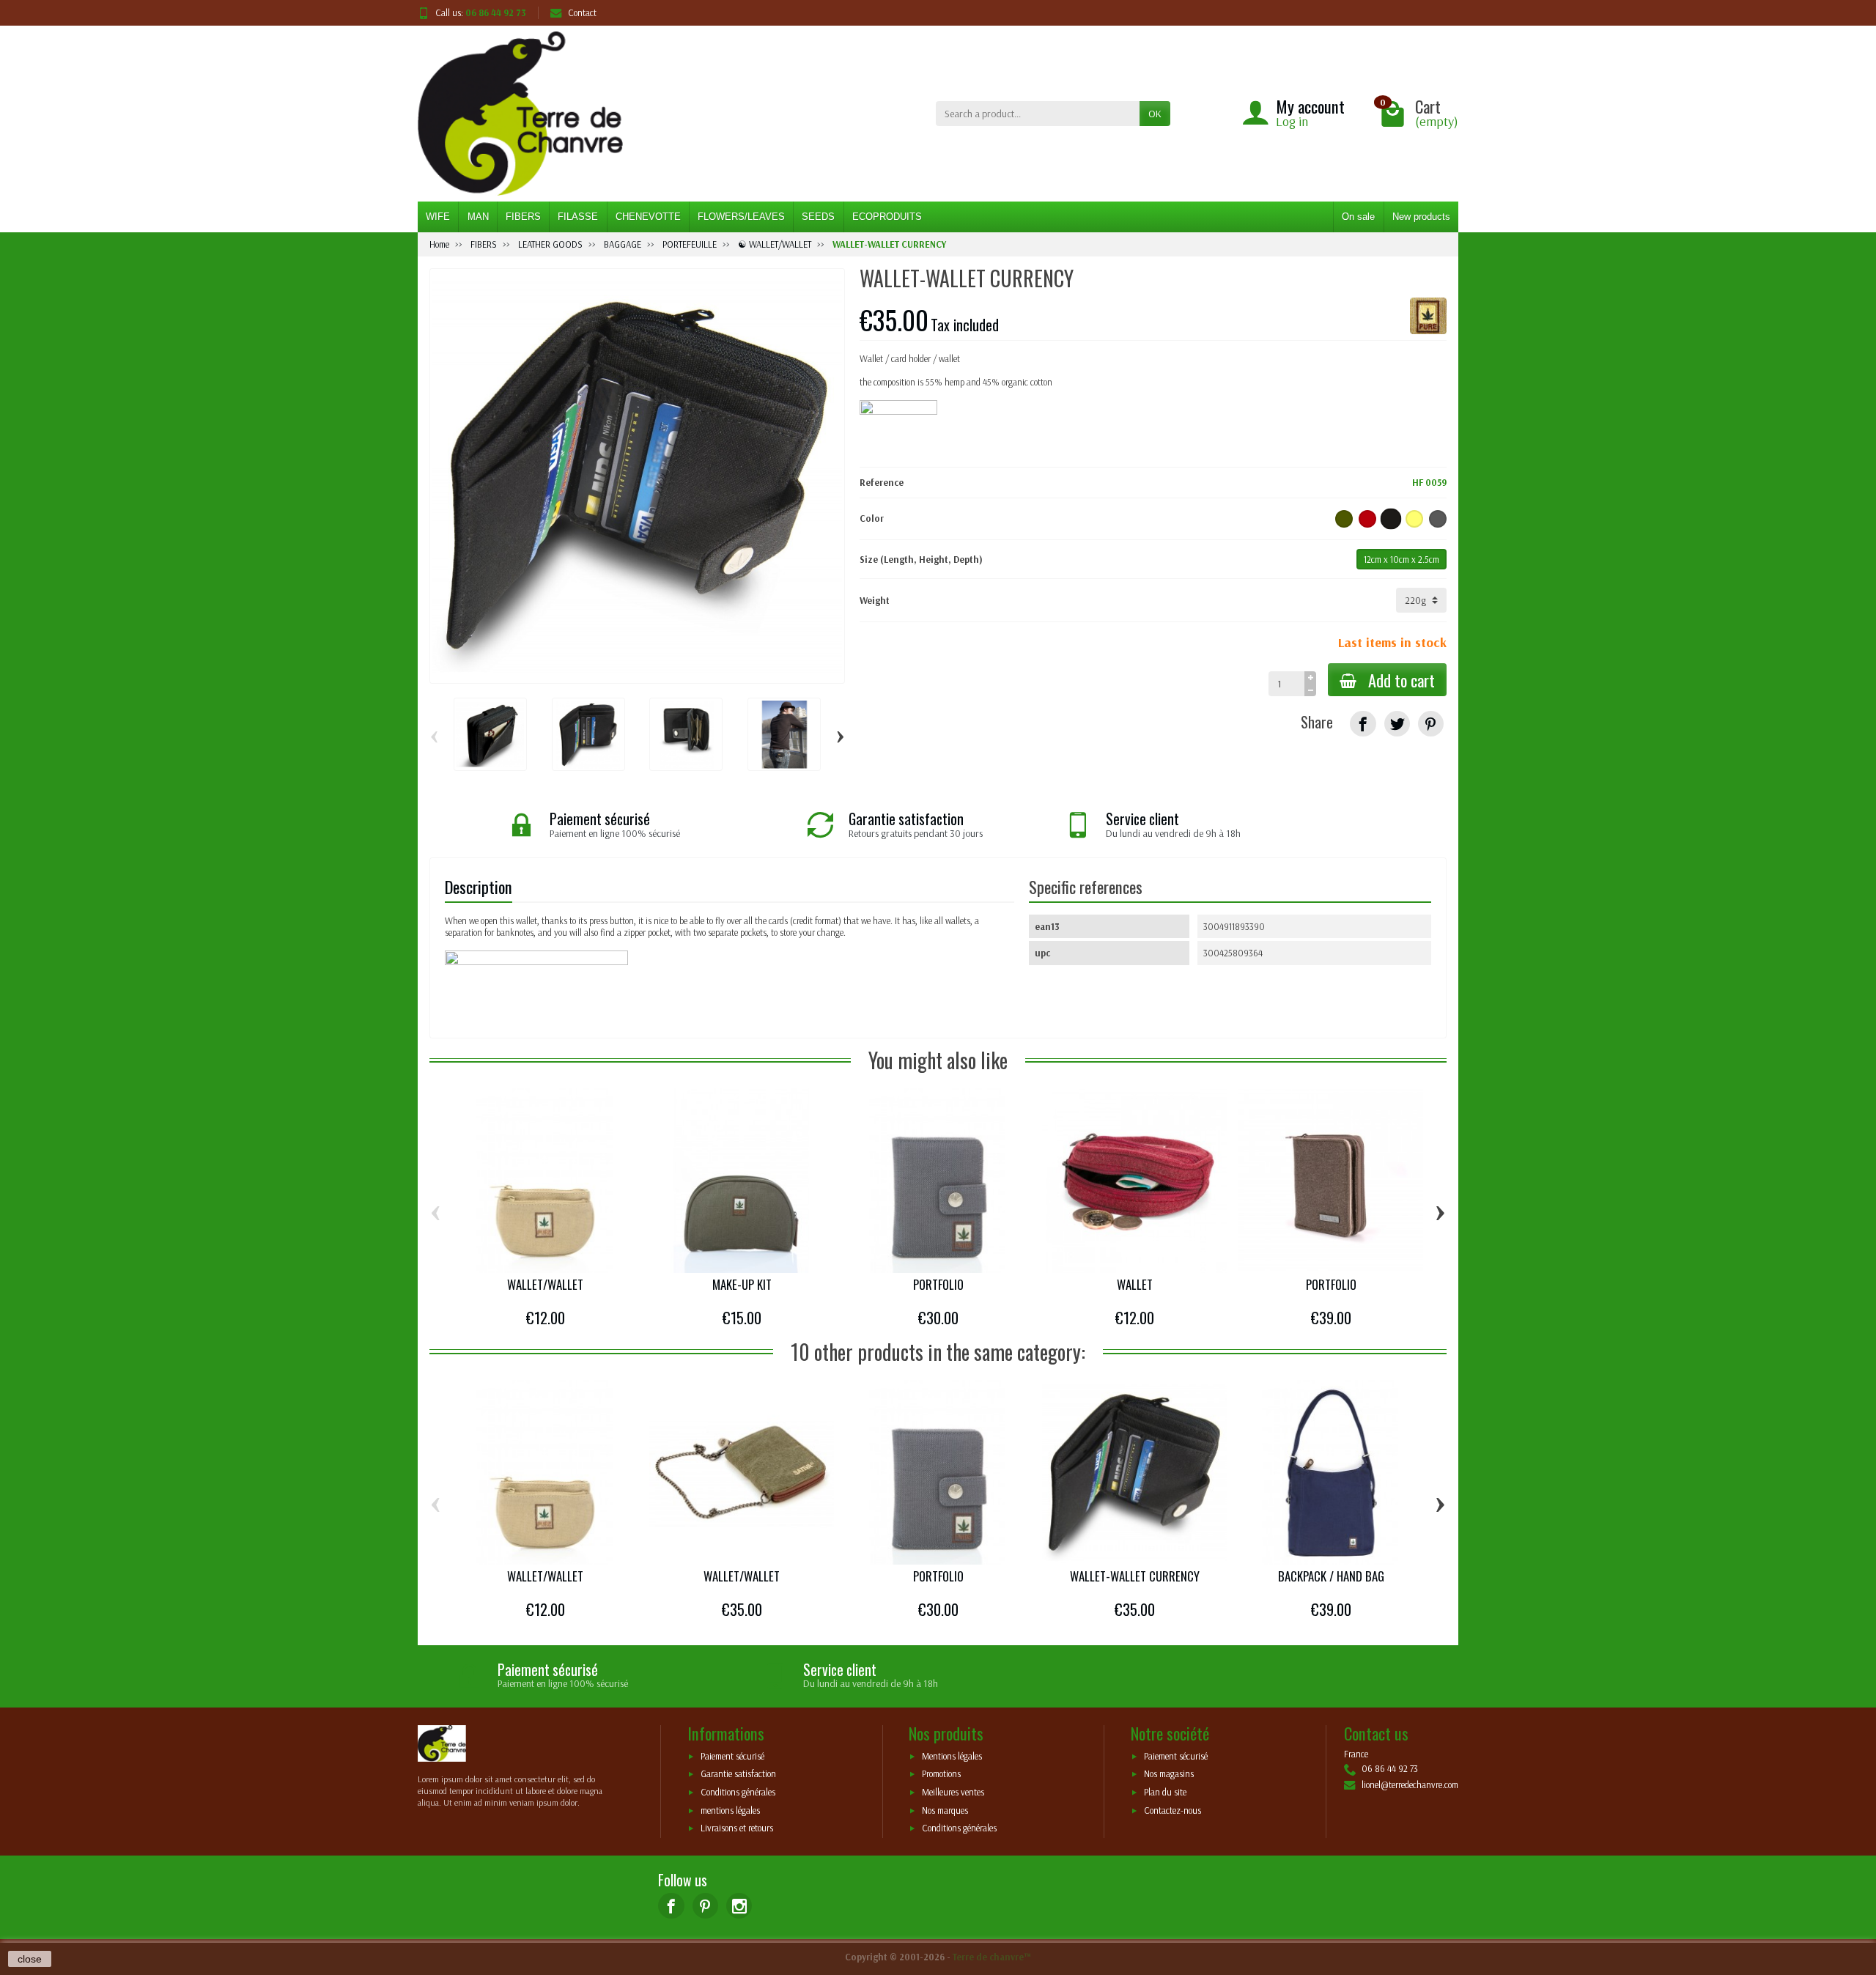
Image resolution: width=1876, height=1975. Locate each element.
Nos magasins (1169, 1774)
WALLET (1135, 1284)
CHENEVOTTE (648, 217)
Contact (582, 12)
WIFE (438, 217)
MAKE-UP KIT (742, 1284)
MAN (478, 217)
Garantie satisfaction (738, 1774)
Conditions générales (738, 1793)
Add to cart (1402, 680)
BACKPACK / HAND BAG (1331, 1576)
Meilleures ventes (953, 1793)
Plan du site (1165, 1793)
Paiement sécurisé (732, 1756)
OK (1155, 114)
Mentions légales (952, 1756)
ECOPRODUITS (887, 217)
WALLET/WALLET (545, 1284)
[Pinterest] (1431, 724)
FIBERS (523, 217)
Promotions (941, 1774)
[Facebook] (671, 1906)
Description (479, 886)
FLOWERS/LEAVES (741, 217)
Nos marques (945, 1810)
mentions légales (730, 1810)
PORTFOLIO (938, 1284)
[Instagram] (739, 1906)
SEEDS (818, 217)
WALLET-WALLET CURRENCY (1135, 1576)
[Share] (1363, 724)
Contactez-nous (1172, 1810)
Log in (1292, 121)
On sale (1358, 217)
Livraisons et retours (737, 1828)
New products (1421, 217)
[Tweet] (1397, 724)
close (30, 1959)
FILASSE (578, 217)
